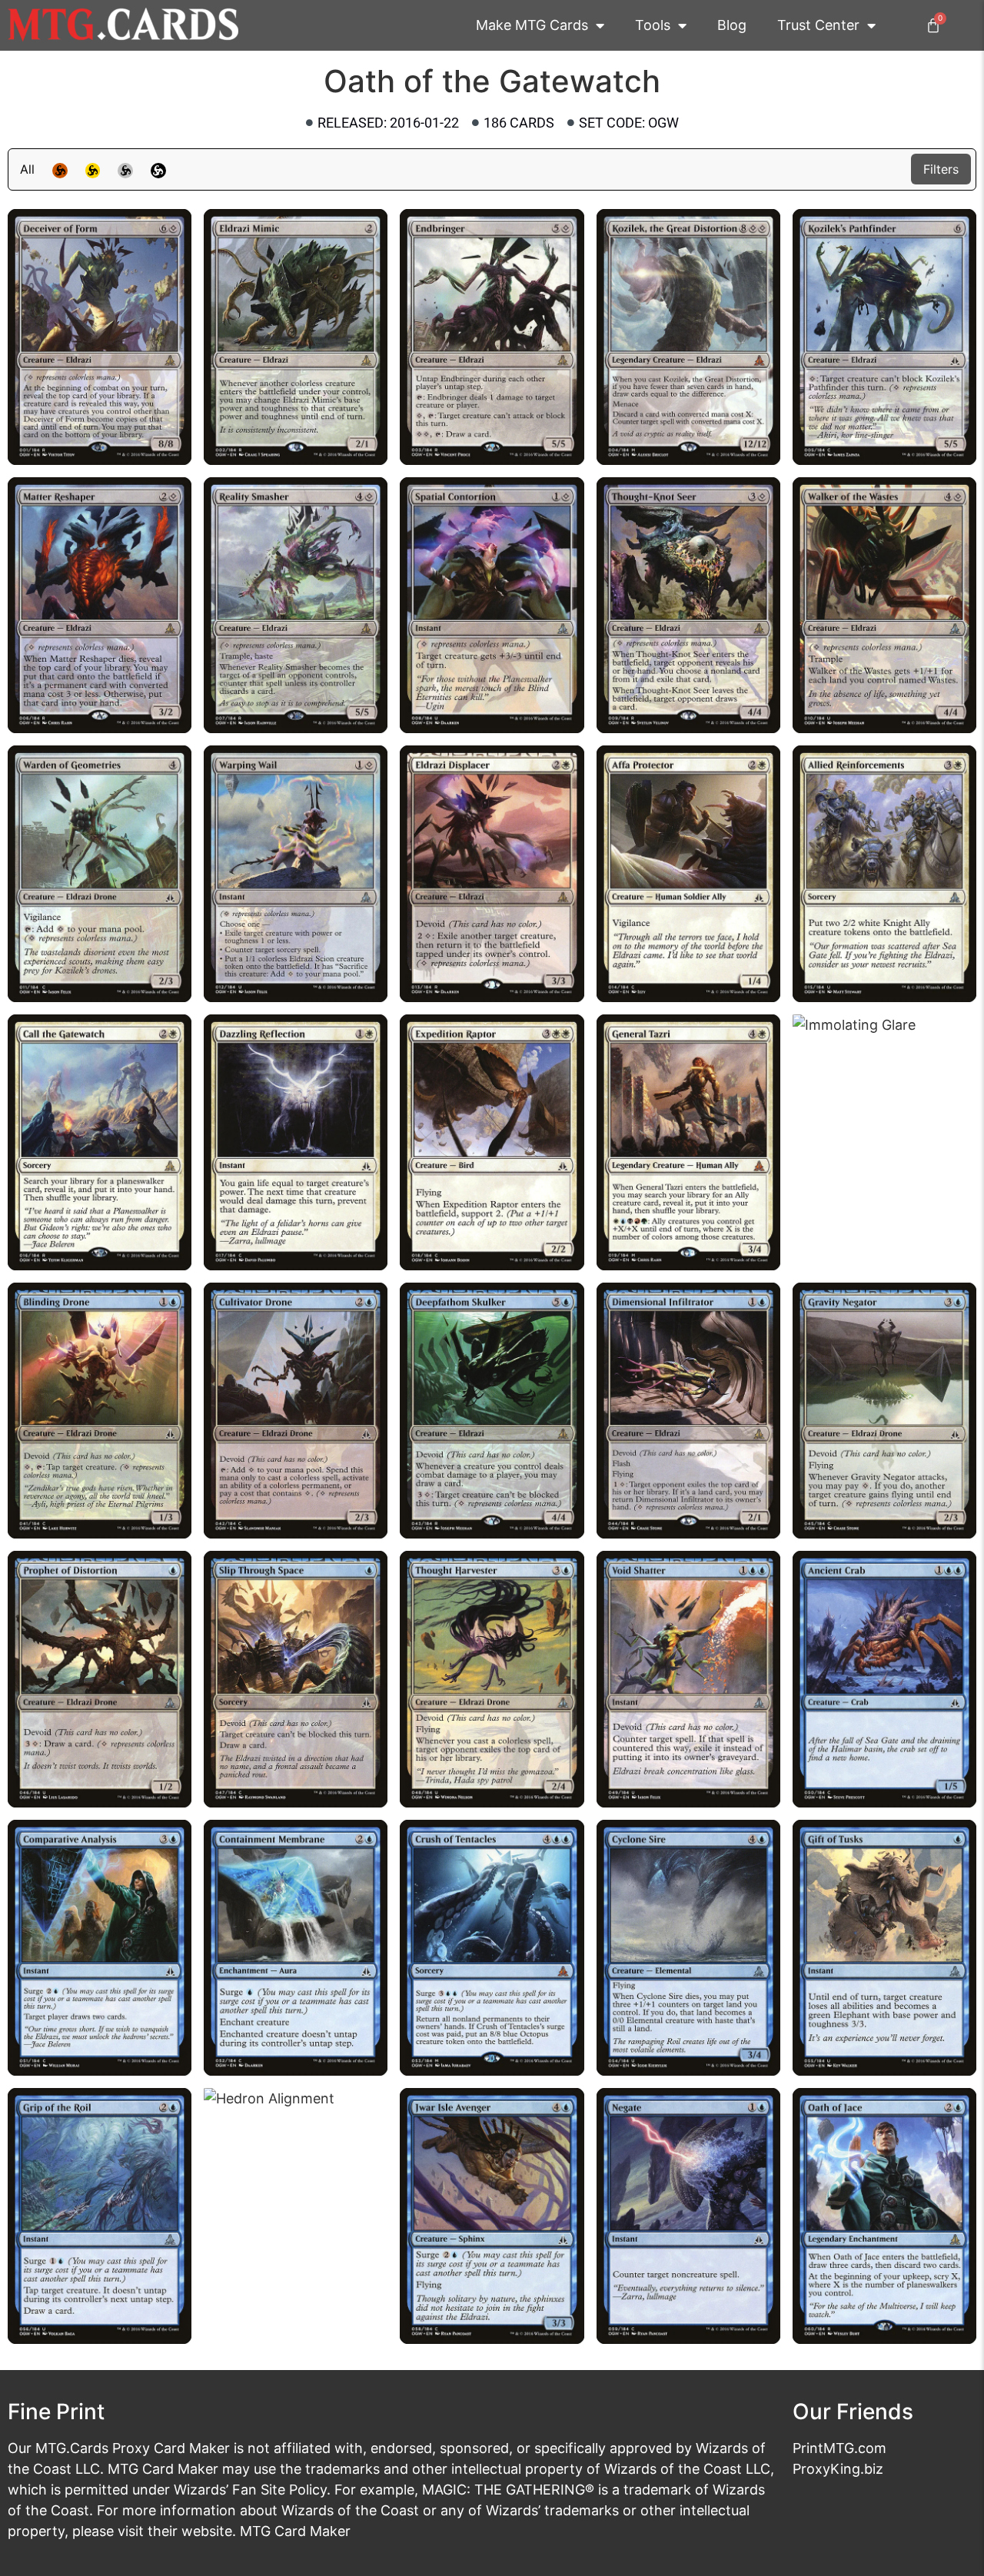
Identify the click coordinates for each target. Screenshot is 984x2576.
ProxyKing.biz (838, 2469)
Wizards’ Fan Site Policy (250, 2490)
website (207, 2531)
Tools (653, 25)
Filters (941, 169)
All (27, 169)
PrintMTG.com (839, 2448)
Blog (732, 25)
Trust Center (818, 25)
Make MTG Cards (532, 25)
